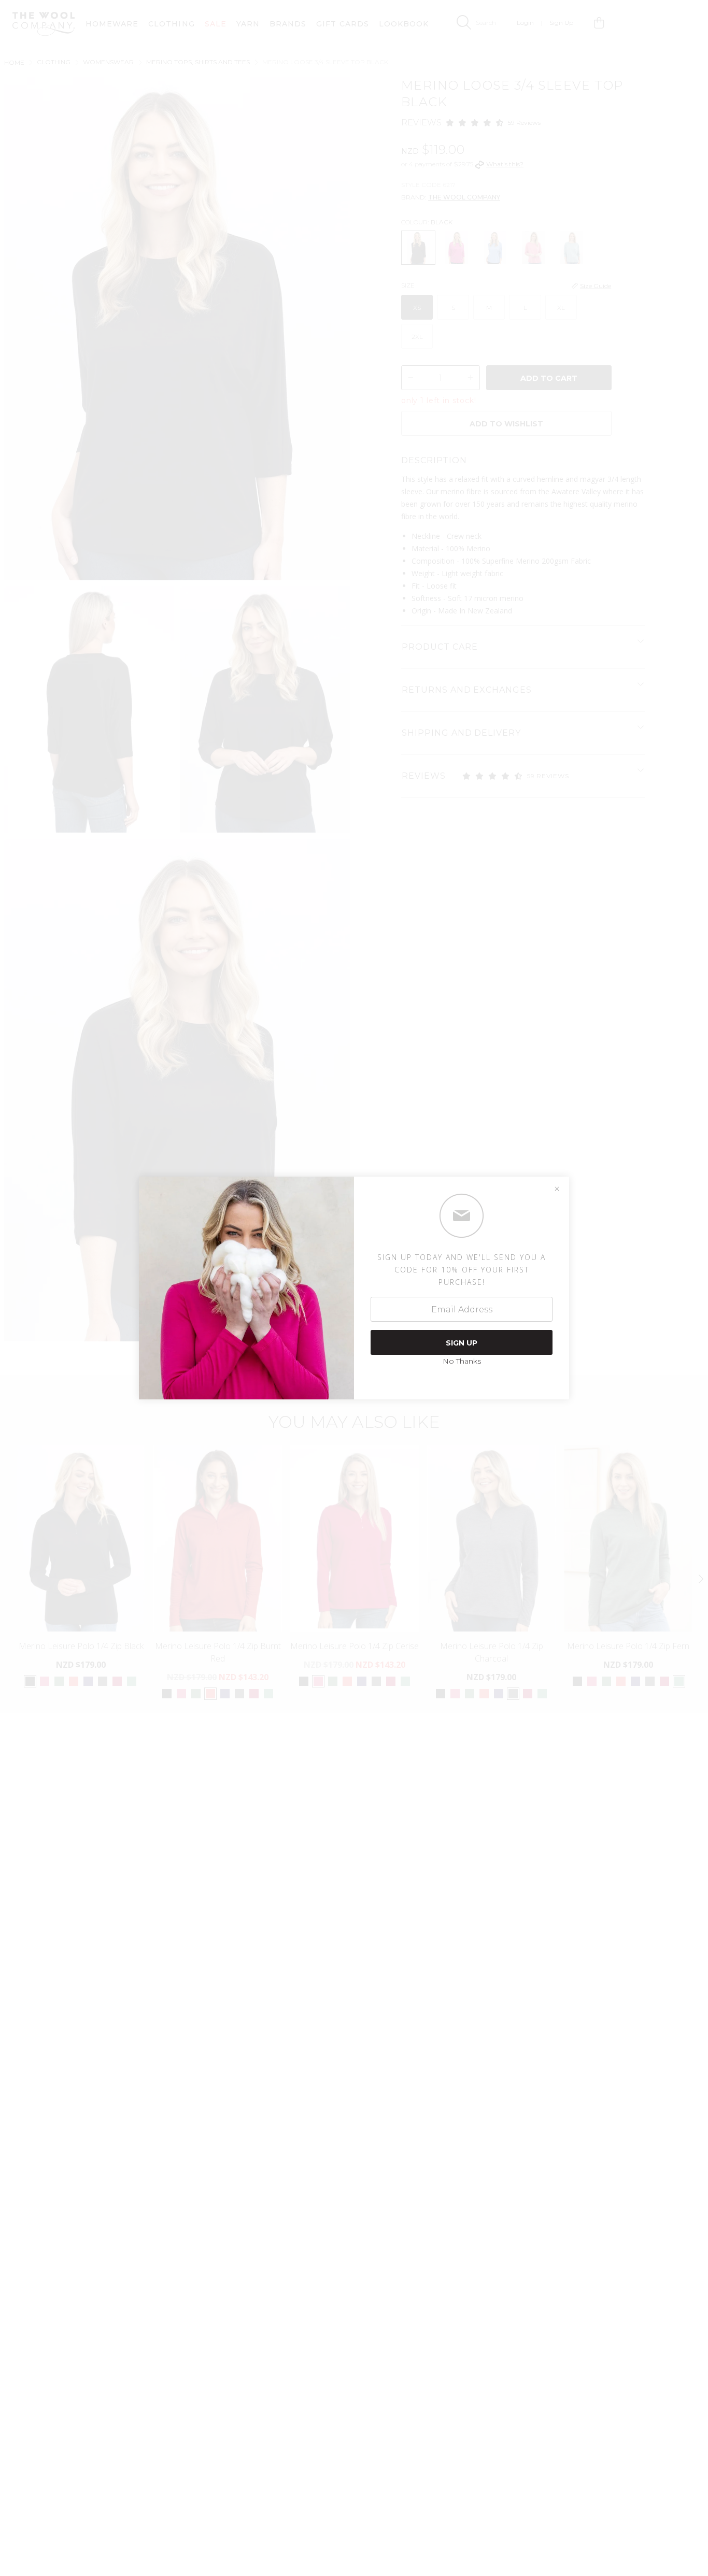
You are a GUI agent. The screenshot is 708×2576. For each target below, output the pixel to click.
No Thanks (462, 1361)
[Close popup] (557, 1189)
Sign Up (462, 1343)
